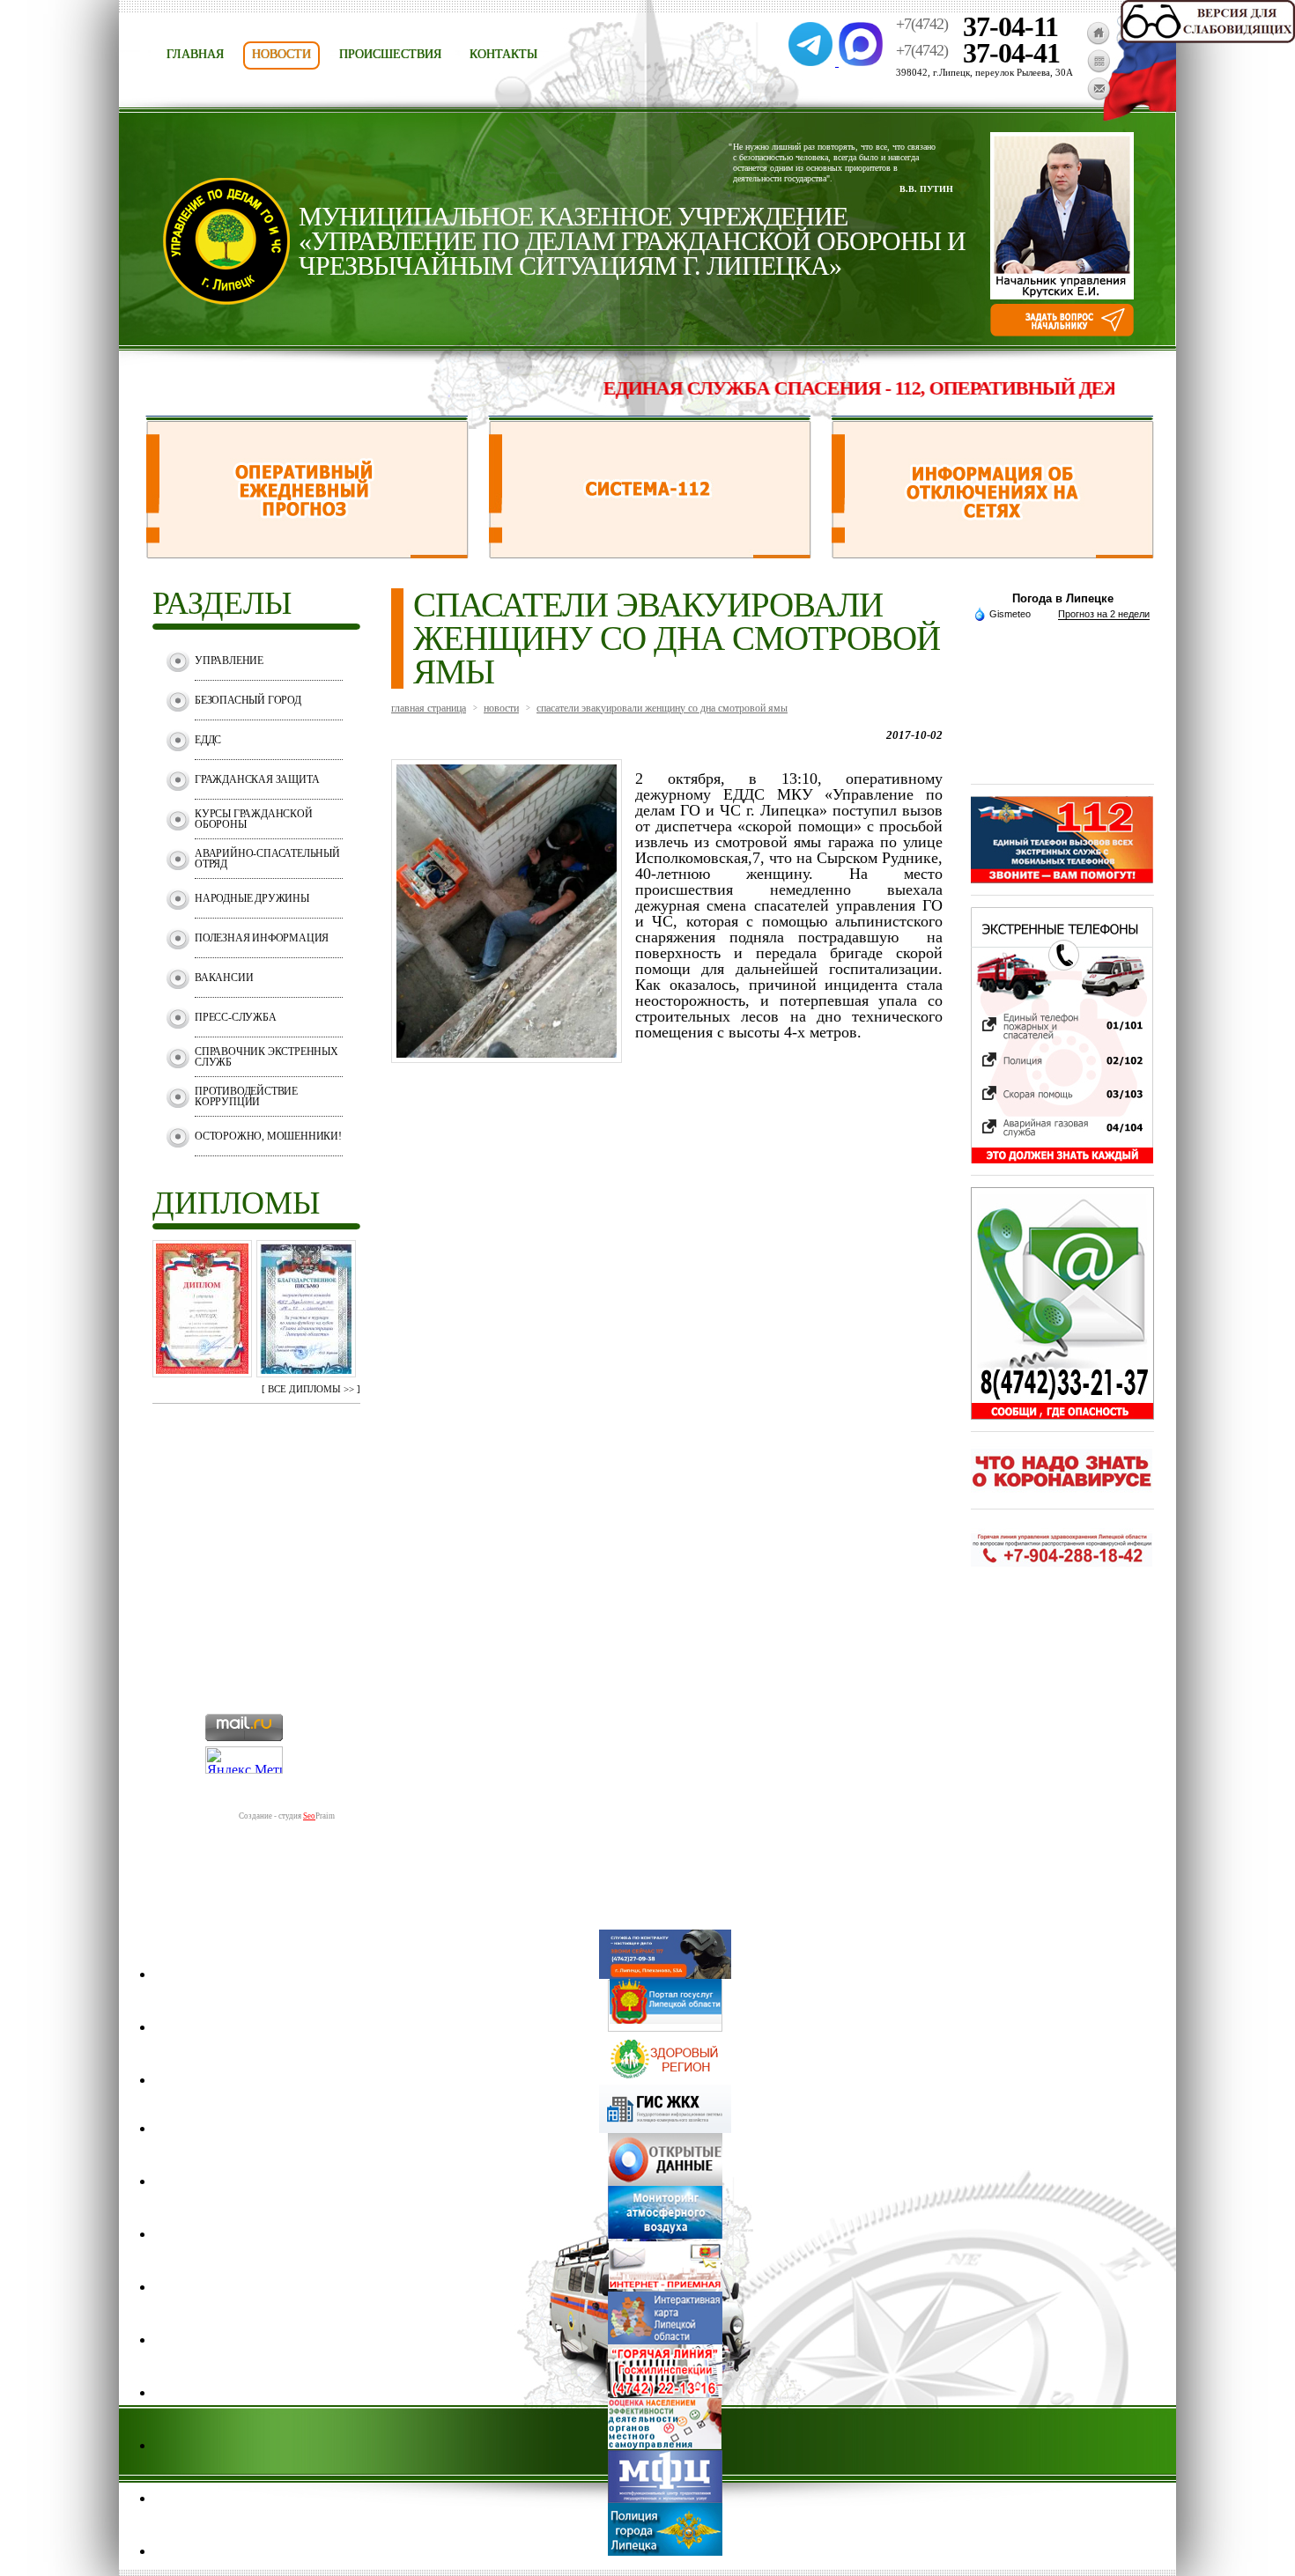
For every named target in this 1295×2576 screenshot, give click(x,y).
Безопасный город (248, 700)
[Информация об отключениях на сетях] (992, 554)
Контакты (503, 54)
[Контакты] (1099, 96)
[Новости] (1099, 68)
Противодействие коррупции (246, 1096)
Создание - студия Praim (287, 1816)
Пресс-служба (236, 1017)
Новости (281, 54)
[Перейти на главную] (226, 300)
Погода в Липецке (1063, 598)
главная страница (429, 708)
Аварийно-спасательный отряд (267, 859)
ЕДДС (208, 740)
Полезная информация (262, 938)
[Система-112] (650, 554)
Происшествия (390, 54)
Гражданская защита (257, 779)
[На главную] (1098, 40)
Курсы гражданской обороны (254, 819)
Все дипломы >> (311, 1389)
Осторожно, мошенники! (268, 1136)
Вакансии (224, 978)
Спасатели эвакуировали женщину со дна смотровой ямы (662, 708)
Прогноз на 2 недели (1104, 614)
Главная (195, 54)
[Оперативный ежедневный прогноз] (307, 554)
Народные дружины (252, 898)
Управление (229, 661)
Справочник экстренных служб (266, 1057)
